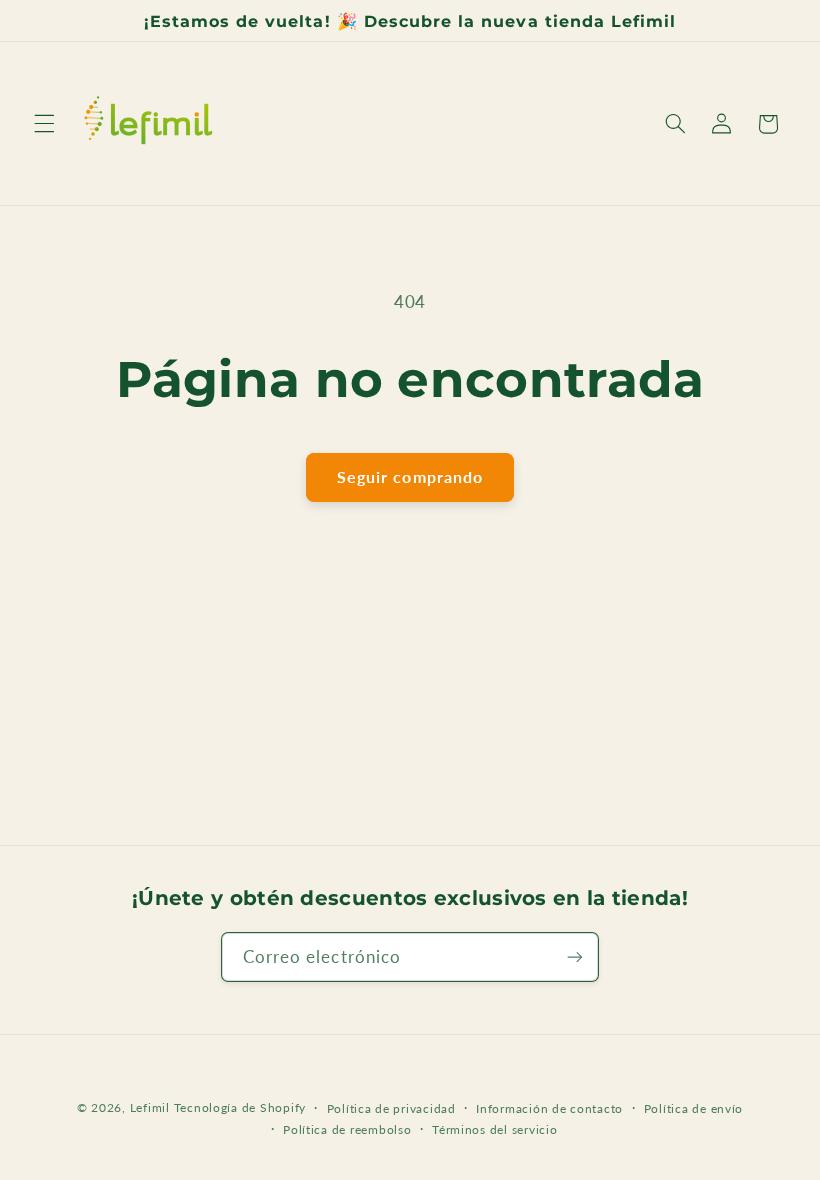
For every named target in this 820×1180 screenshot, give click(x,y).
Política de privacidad (391, 1108)
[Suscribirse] (575, 956)
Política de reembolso (347, 1129)
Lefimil (150, 1107)
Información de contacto (549, 1108)
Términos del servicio (494, 1129)
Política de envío (694, 1108)
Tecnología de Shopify (240, 1107)
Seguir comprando (410, 476)
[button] (44, 124)
